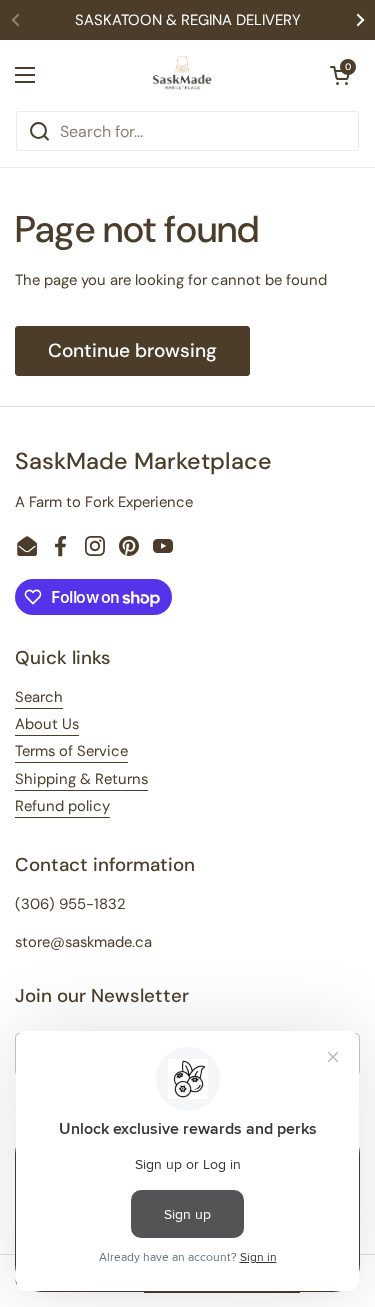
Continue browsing (132, 350)
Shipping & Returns (81, 779)
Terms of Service (71, 751)
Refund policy (62, 806)
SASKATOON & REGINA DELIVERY (188, 20)
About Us (47, 724)
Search (39, 697)
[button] (340, 75)
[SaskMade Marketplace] (183, 75)
